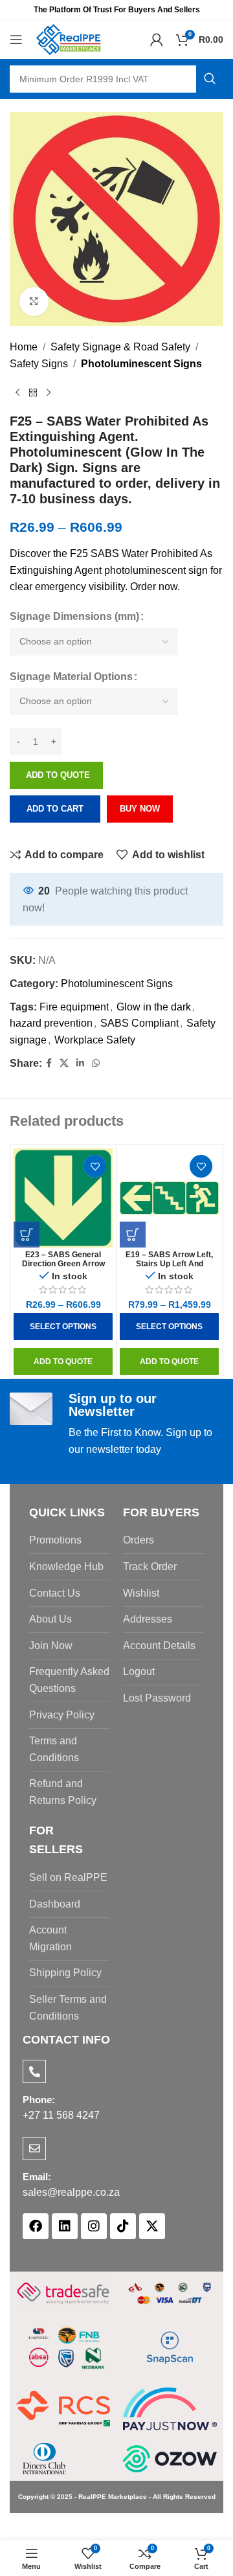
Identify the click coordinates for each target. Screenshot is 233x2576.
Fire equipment (74, 1007)
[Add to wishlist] (95, 1166)
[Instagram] (94, 2226)
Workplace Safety (95, 1040)
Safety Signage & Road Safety (120, 347)
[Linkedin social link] (80, 1063)
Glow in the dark (154, 1007)
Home (24, 347)
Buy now (140, 809)
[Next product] (49, 393)
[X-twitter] (152, 2226)
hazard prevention (51, 1023)
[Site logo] (69, 39)
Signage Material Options (71, 677)
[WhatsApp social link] (96, 1063)
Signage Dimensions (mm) (74, 616)
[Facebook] (36, 2226)
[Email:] (34, 2149)
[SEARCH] (210, 79)
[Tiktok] (123, 2226)
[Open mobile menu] (16, 40)
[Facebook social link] (49, 1063)
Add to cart (55, 809)
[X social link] (64, 1063)
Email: (37, 2177)
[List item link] (70, 1540)
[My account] (157, 40)
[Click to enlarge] (34, 302)
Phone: (39, 2100)
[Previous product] (17, 393)
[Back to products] (33, 393)
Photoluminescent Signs (141, 364)
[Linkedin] (65, 2226)
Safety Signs (39, 364)
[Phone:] (34, 2071)
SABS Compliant (139, 1023)
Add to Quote (58, 775)
